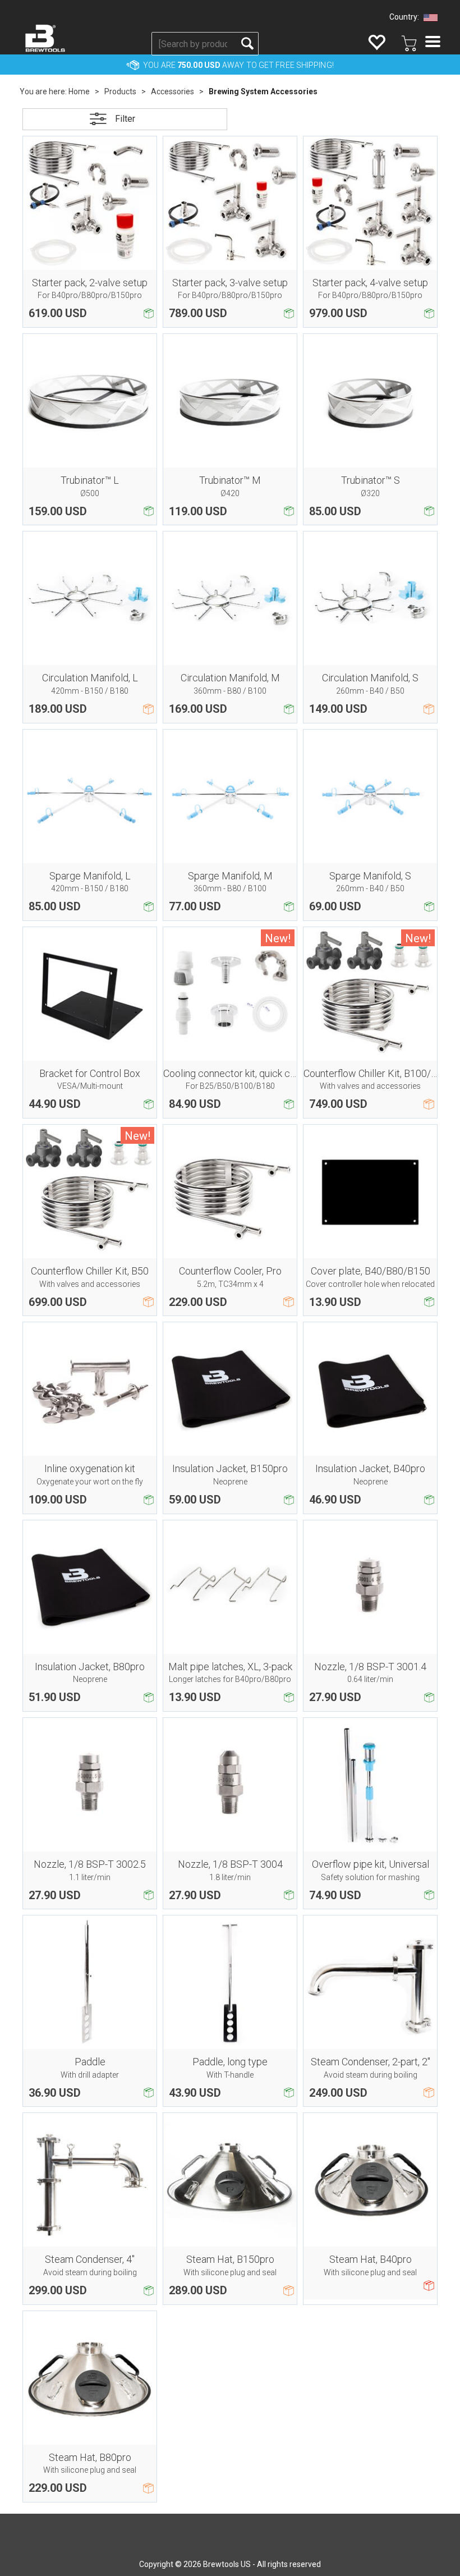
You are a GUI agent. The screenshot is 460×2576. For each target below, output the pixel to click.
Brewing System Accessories (263, 91)
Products (120, 91)
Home (79, 91)
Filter (125, 119)
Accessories (173, 91)
